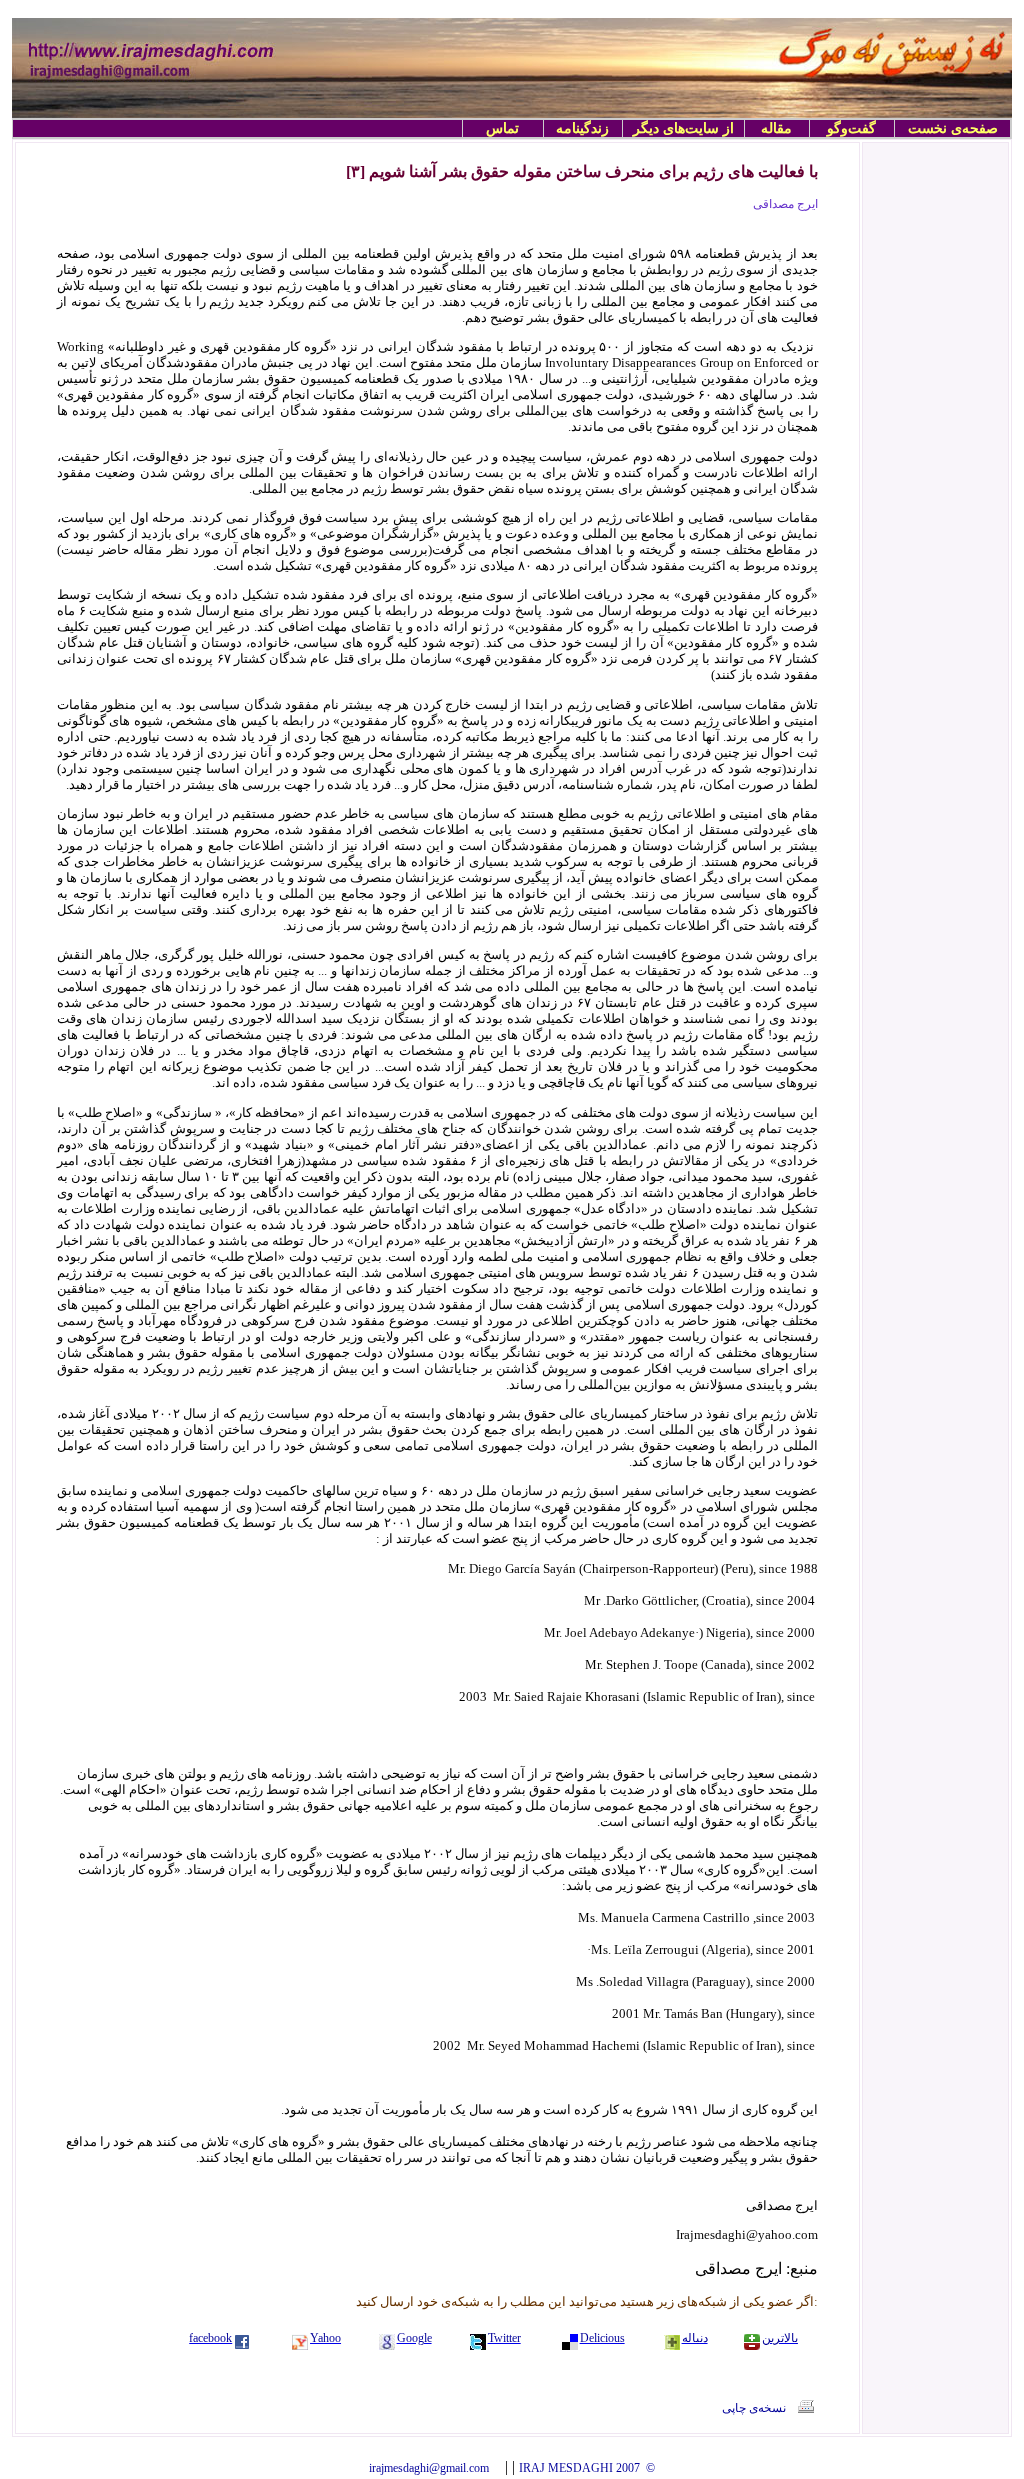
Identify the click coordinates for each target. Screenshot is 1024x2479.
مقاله (776, 128)
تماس (502, 128)
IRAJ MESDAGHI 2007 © (587, 2468)
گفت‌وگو (851, 128)
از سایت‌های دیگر (683, 128)
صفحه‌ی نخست (953, 128)
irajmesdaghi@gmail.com (429, 2468)
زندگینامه (582, 128)
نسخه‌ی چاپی (754, 2408)
